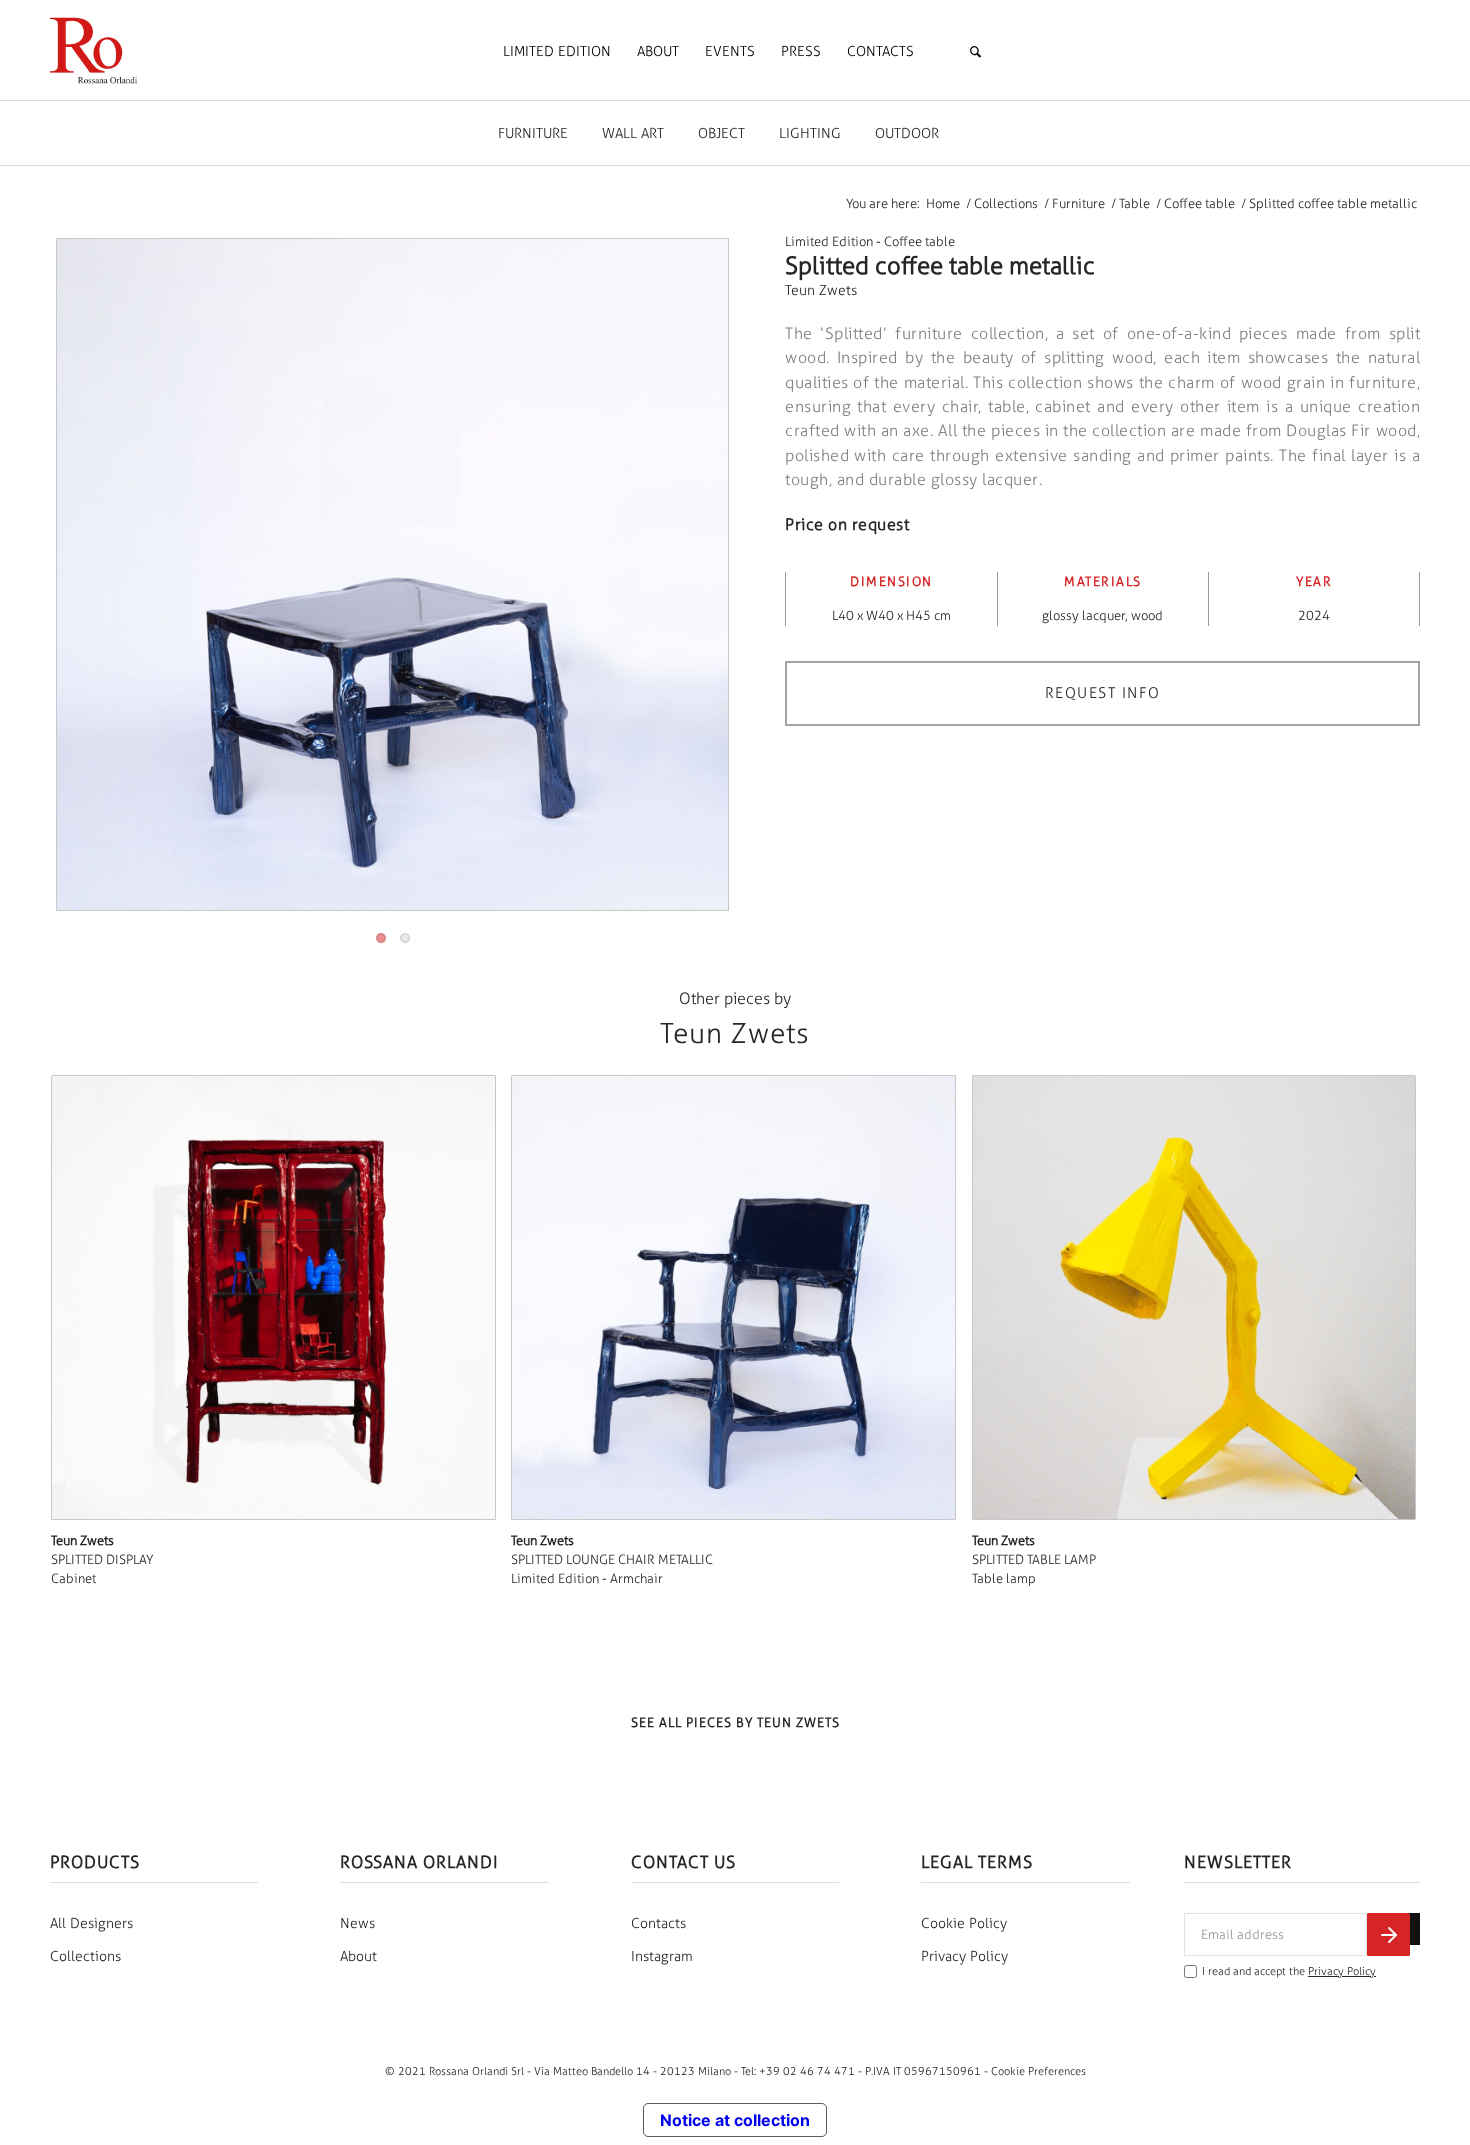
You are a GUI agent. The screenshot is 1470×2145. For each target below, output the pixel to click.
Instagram (662, 1956)
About (358, 1956)
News (357, 1923)
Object (721, 133)
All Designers (91, 1923)
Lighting (810, 133)
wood (1147, 615)
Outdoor (907, 133)
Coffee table (919, 241)
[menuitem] (557, 52)
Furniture (533, 133)
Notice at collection (735, 2120)
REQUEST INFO (1103, 693)
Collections (85, 1956)
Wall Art (633, 133)
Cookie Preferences (1038, 2071)
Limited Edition (829, 241)
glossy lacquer (1083, 615)
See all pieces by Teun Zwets (735, 1722)
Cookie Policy (964, 1923)
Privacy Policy (964, 1956)
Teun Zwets (821, 290)
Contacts (658, 1923)
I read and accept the (1289, 1971)
